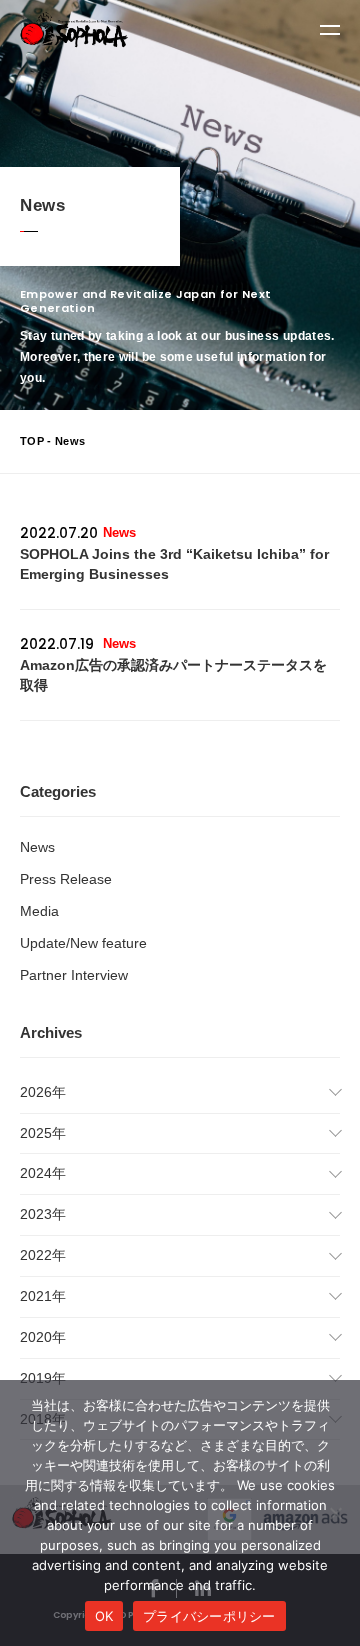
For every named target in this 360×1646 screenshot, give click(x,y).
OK (104, 1616)
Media (39, 911)
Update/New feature (83, 943)
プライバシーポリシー (209, 1616)
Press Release (66, 879)
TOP (32, 441)
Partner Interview (74, 975)
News (37, 847)
